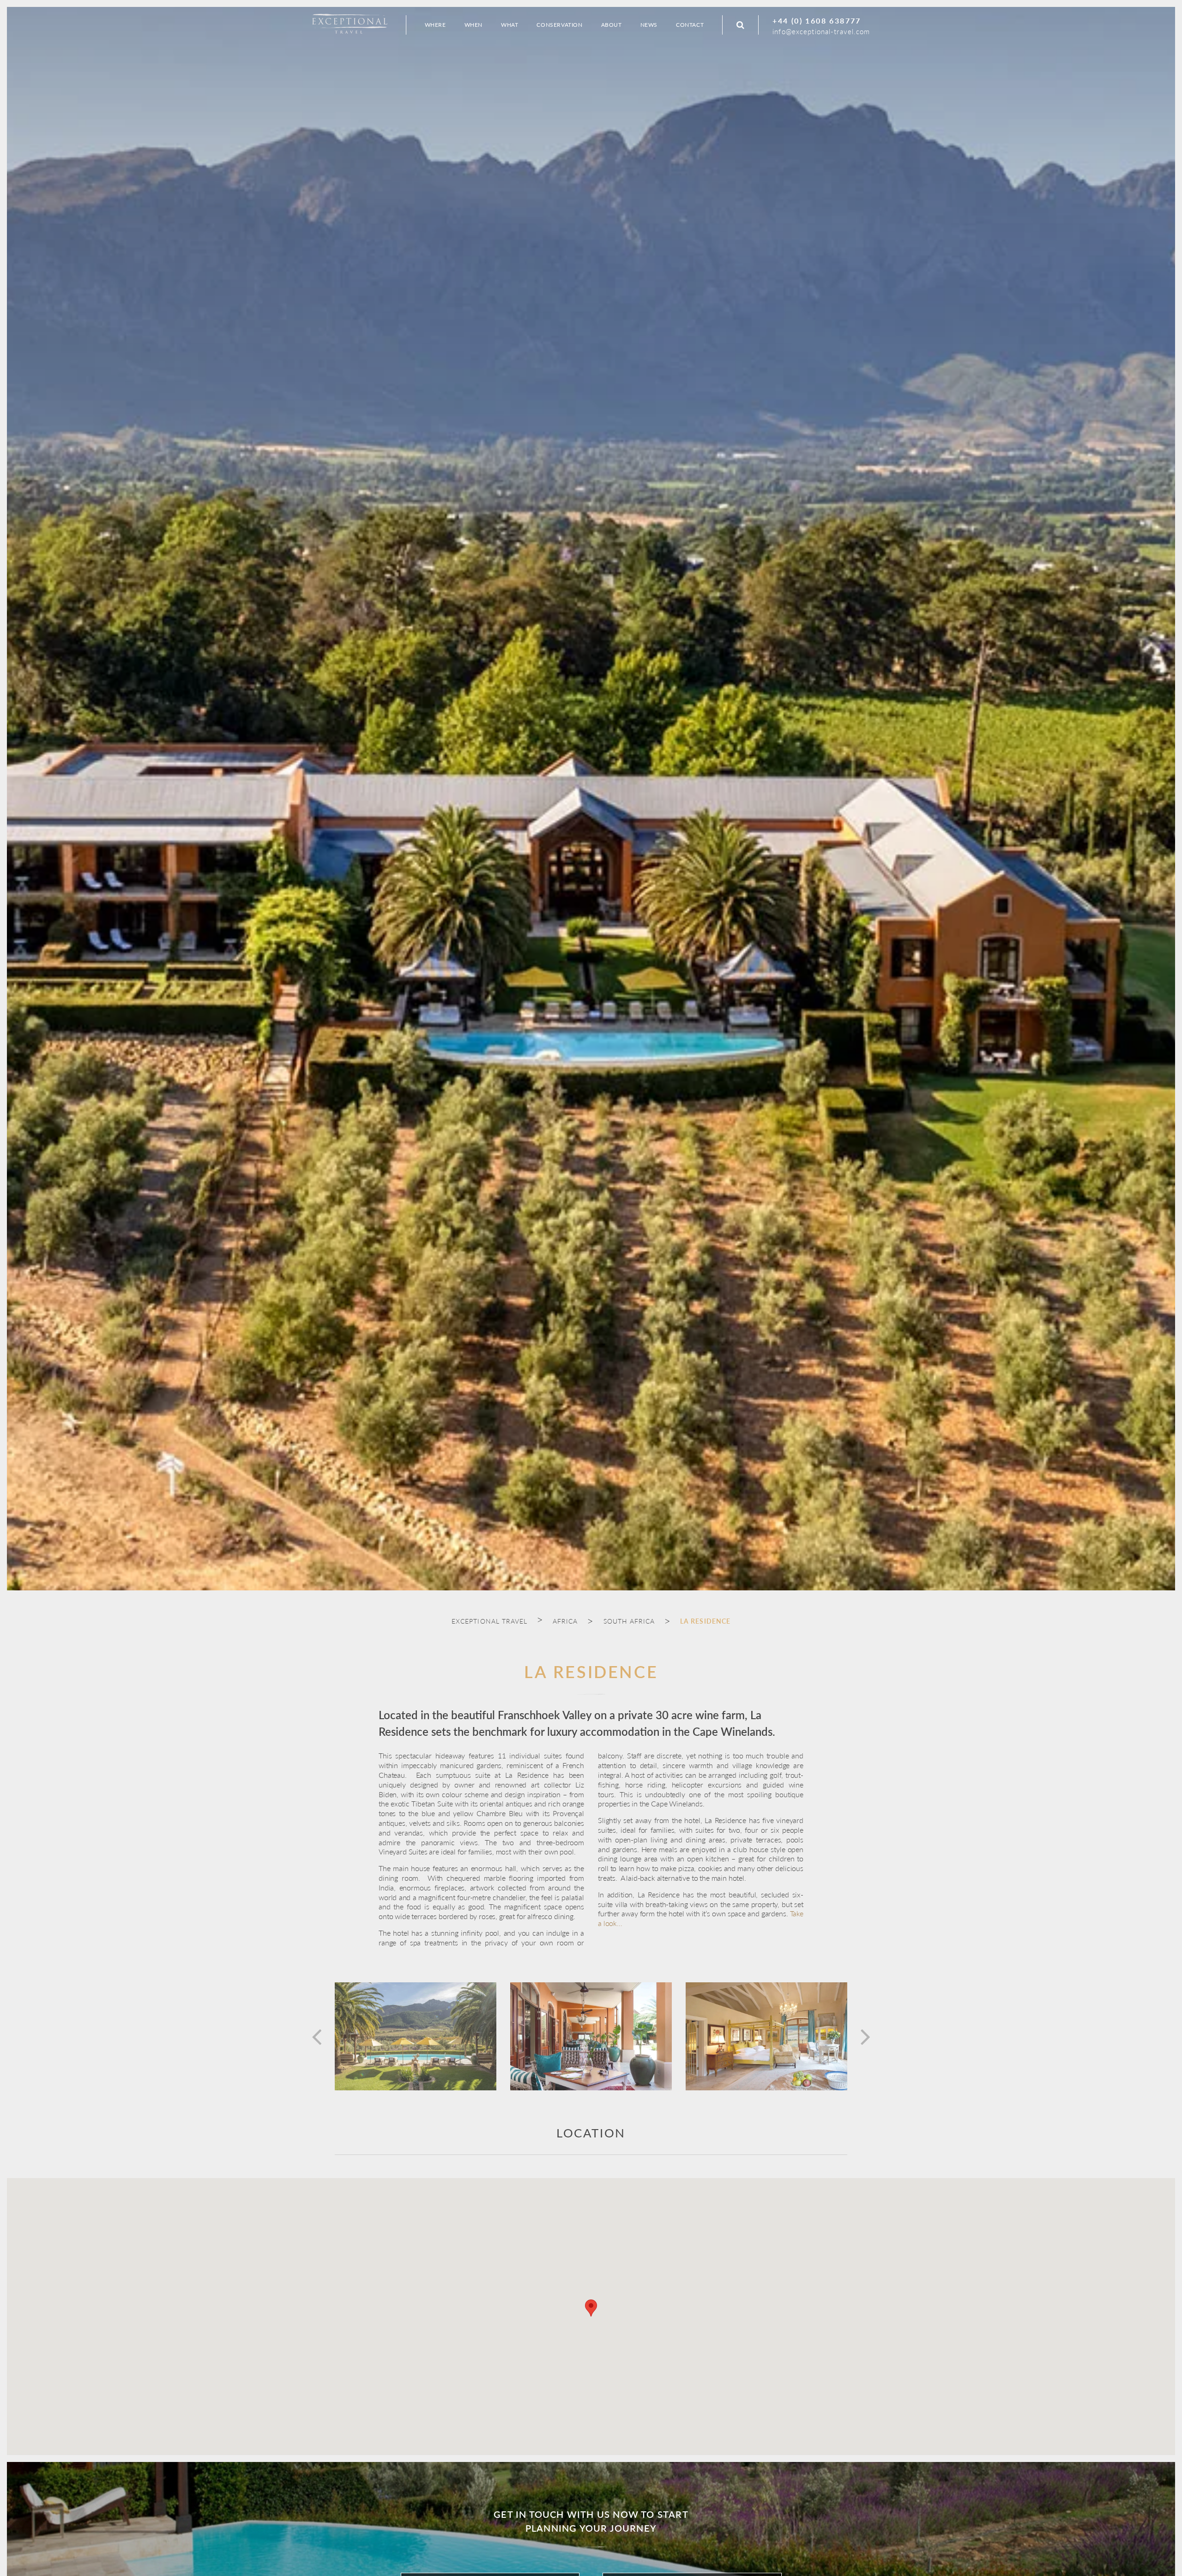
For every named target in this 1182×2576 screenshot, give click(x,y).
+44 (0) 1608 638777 (817, 21)
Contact (690, 25)
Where (435, 25)
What (510, 25)
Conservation (559, 25)
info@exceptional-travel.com (821, 31)
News (649, 25)
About (612, 25)
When (473, 25)
